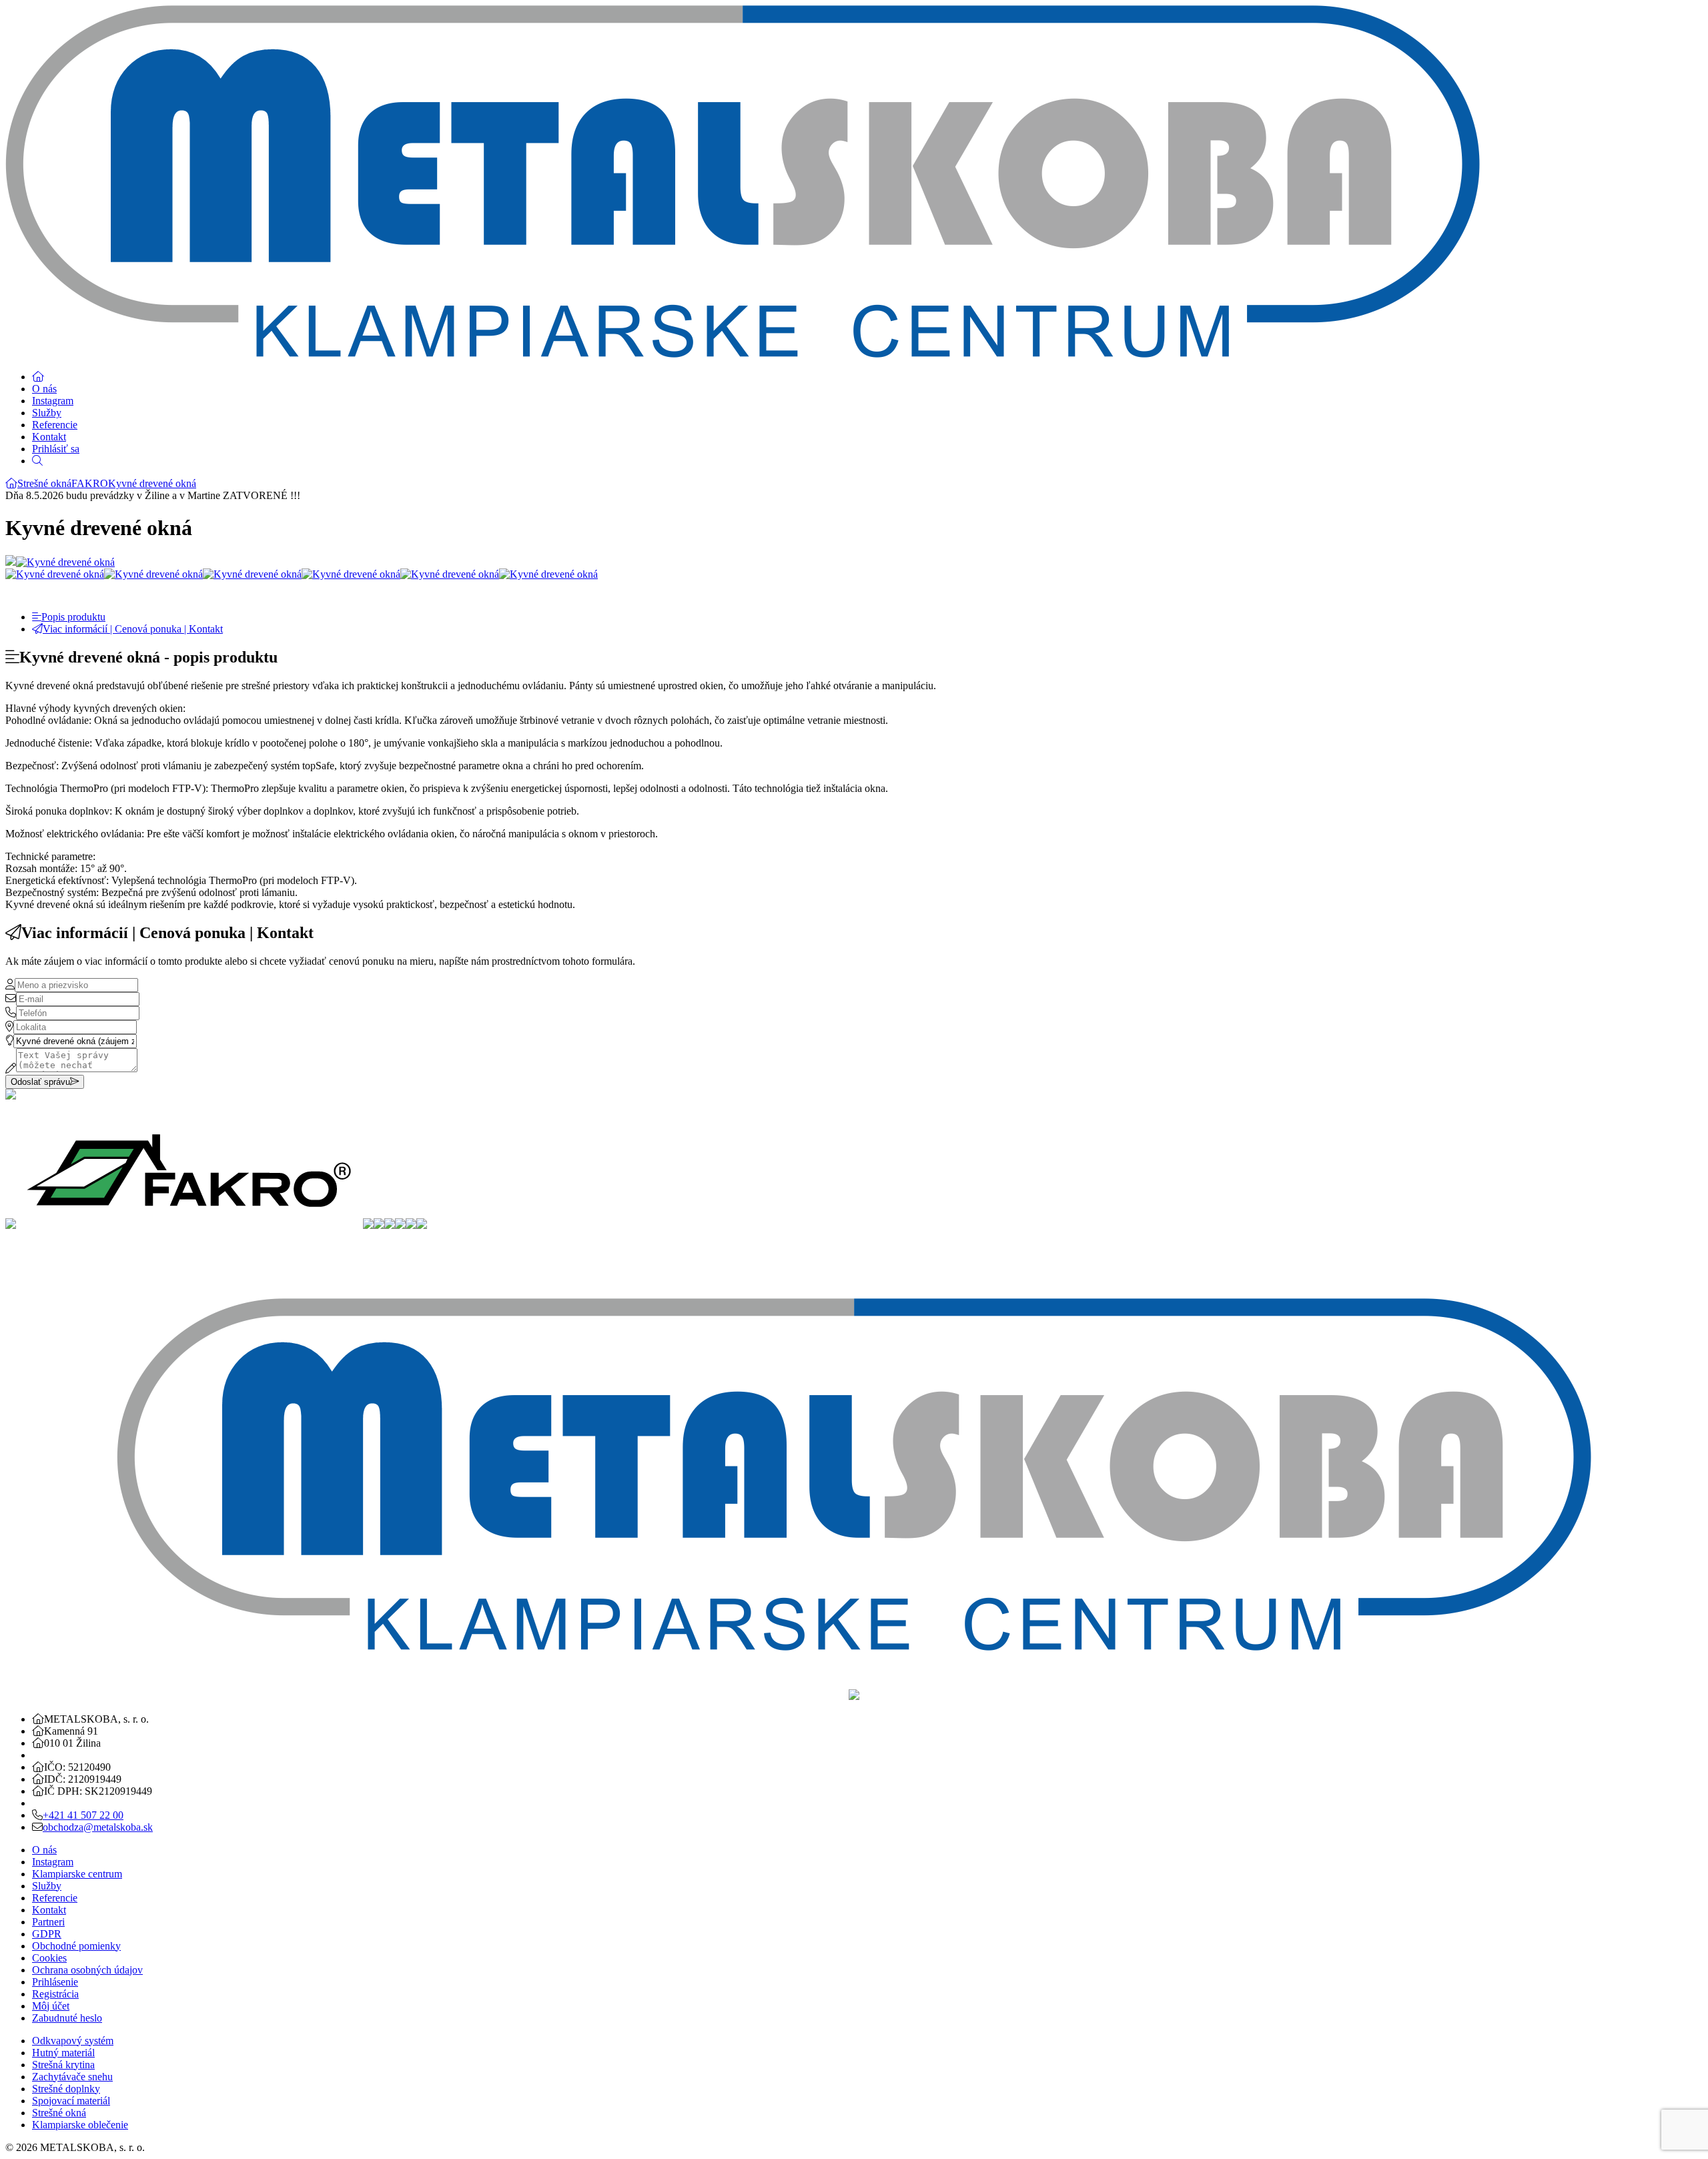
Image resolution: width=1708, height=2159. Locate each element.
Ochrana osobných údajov (87, 1970)
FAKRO (90, 483)
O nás (44, 389)
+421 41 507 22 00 (83, 1815)
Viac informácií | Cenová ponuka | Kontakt (133, 629)
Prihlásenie (55, 1982)
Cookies (49, 1958)
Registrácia (55, 1994)
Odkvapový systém (73, 2041)
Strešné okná (44, 483)
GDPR (47, 1934)
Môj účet (51, 2006)
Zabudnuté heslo (67, 2018)
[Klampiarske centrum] (11, 483)
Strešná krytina (63, 2065)
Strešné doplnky (66, 2089)
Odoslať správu (40, 1082)
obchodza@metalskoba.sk (98, 1827)
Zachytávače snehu (72, 2077)
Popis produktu (73, 617)
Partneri (48, 1922)
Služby (47, 413)
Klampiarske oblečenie (80, 2125)
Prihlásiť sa (56, 449)
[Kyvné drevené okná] (65, 562)
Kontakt (49, 437)
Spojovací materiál (71, 2101)
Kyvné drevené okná (152, 483)
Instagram (53, 401)
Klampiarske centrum (77, 1874)
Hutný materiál (63, 2053)
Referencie (55, 425)
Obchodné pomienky (76, 1946)
